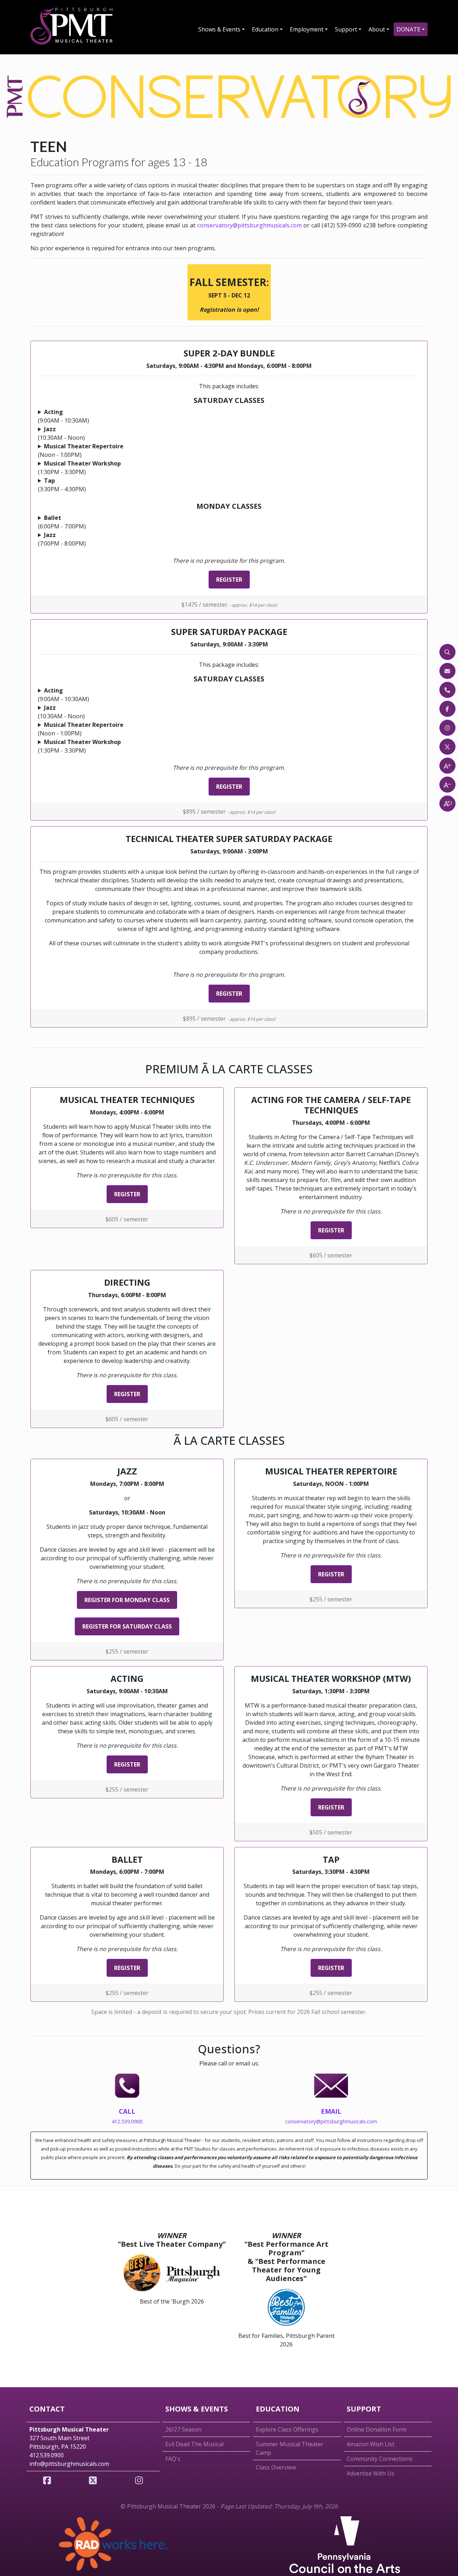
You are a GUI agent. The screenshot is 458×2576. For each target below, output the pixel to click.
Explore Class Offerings (287, 2429)
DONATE (408, 29)
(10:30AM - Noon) (61, 433)
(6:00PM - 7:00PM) (62, 522)
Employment (307, 29)
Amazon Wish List (371, 2444)
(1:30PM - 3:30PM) (79, 468)
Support (346, 29)
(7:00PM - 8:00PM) (62, 539)
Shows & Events (219, 29)
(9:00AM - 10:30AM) (64, 416)
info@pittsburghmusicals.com (69, 2464)
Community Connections (380, 2459)
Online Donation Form (377, 2429)
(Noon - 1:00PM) (81, 450)
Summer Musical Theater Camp (290, 2448)
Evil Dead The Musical (194, 2444)
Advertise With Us (371, 2473)
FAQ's (173, 2459)
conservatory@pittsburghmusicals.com (249, 225)
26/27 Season (183, 2429)
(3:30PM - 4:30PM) (62, 485)
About (377, 29)
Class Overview (276, 2467)
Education (265, 29)
